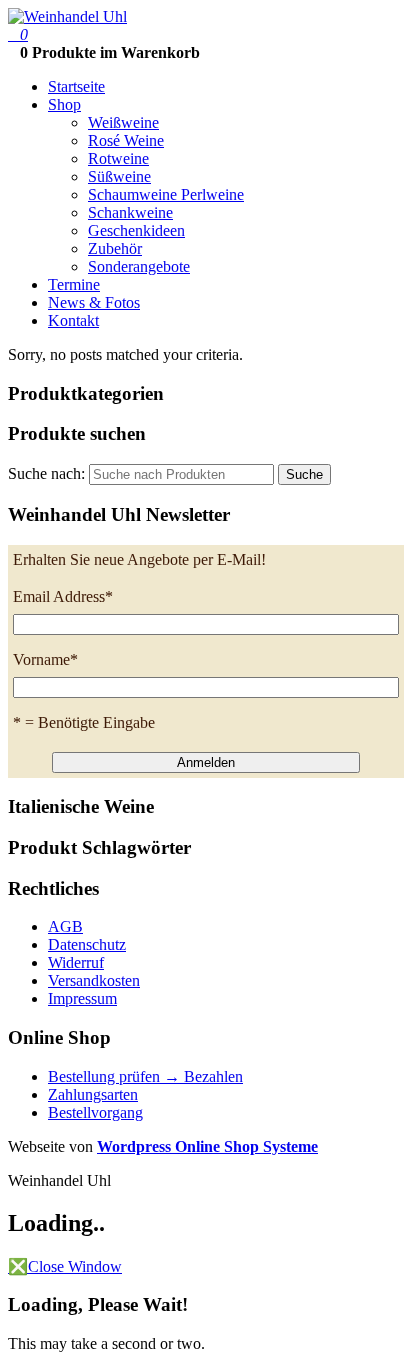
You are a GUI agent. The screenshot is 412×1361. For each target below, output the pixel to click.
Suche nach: (46, 473)
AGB (65, 926)
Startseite (76, 86)
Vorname (45, 659)
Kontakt (73, 320)
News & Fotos (94, 302)
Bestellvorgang (95, 1112)
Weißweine (123, 122)
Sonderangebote (139, 266)
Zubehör (115, 248)
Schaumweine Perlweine (166, 194)
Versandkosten (94, 980)
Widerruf (76, 962)
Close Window (65, 1266)
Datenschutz (87, 944)
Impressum (82, 998)
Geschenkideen (136, 230)
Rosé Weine (126, 140)
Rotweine (118, 158)
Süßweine (119, 176)
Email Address (63, 596)
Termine (74, 284)
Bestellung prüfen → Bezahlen (145, 1076)
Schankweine (130, 212)
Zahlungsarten (93, 1094)
